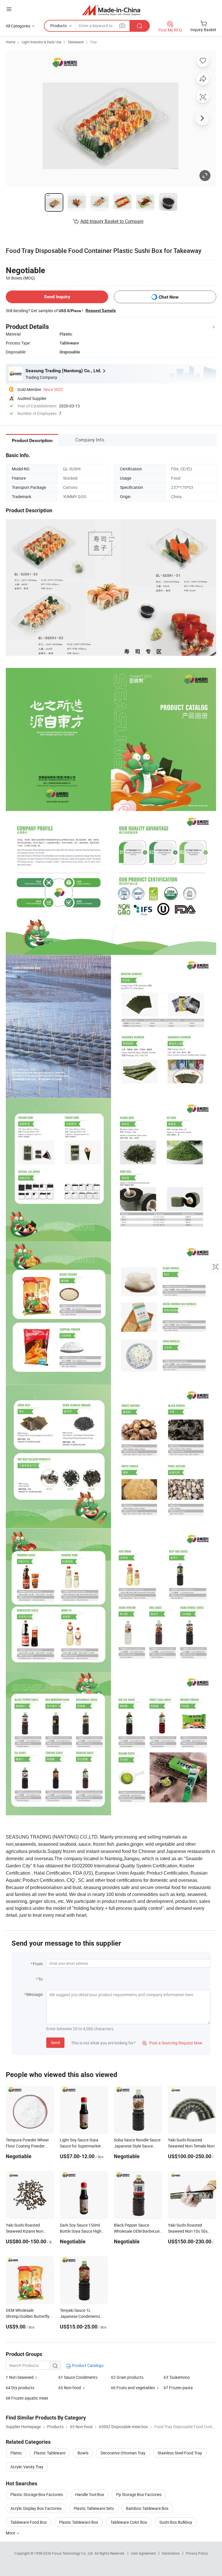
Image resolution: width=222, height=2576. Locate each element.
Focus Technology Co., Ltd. (73, 2553)
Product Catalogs (87, 2365)
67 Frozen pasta (178, 2388)
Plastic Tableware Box (79, 2522)
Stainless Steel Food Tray (180, 2453)
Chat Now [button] (169, 297)
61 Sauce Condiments (78, 2377)
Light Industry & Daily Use (41, 42)
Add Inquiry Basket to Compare (112, 221)
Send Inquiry (57, 297)
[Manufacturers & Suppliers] (111, 10)
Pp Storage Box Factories (139, 2494)
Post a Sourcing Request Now (172, 2043)
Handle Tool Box (90, 2494)
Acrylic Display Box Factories (36, 2508)
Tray (93, 42)
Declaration (171, 2553)
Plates (16, 2453)
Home (11, 42)
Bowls (83, 2453)
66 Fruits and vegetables (133, 2388)
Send (55, 2043)
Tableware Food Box (29, 2522)
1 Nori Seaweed (20, 2377)
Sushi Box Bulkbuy (176, 2522)
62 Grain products (127, 2377)
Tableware (76, 42)
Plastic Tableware (50, 2453)
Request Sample (101, 310)
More (11, 2533)
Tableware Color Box (129, 2522)
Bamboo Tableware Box (147, 2508)
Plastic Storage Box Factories (37, 2494)
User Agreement (143, 2553)
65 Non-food (70, 2388)
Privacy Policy (197, 2553)
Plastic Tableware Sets (94, 2508)
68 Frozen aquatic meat (27, 2398)
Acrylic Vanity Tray (27, 2467)
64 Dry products (20, 2388)
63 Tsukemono (177, 2377)
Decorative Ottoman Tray (123, 2453)
